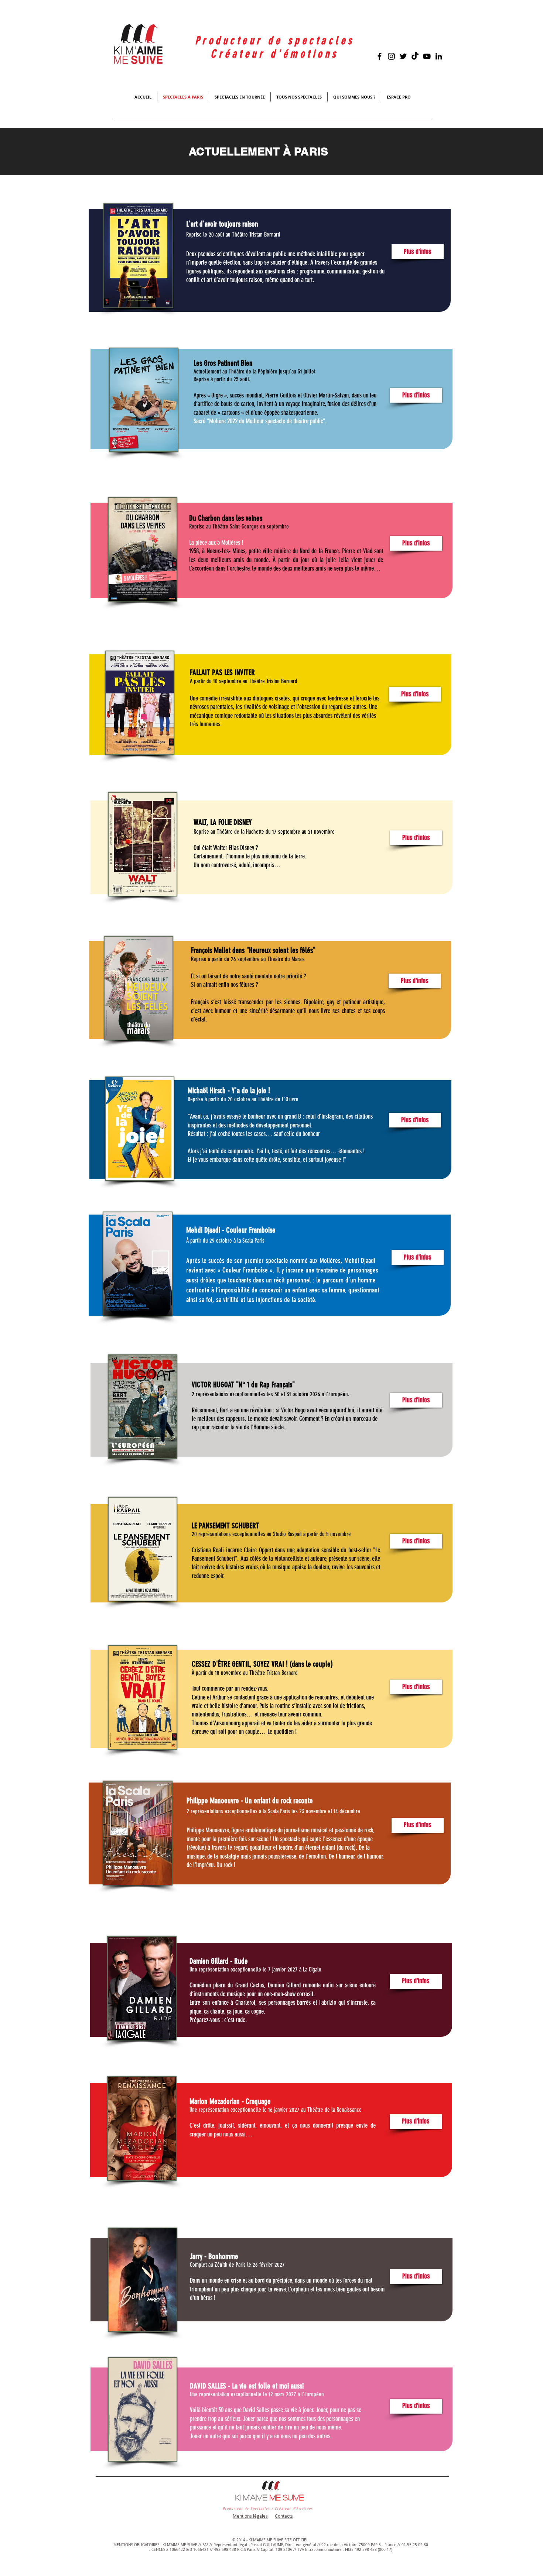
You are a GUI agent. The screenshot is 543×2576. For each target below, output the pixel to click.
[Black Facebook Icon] (380, 56)
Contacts (284, 2516)
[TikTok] (415, 56)
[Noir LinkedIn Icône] (439, 56)
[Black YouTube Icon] (427, 56)
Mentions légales (250, 2516)
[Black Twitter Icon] (403, 56)
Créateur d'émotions (275, 54)
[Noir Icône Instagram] (391, 56)
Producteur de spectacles (275, 41)
